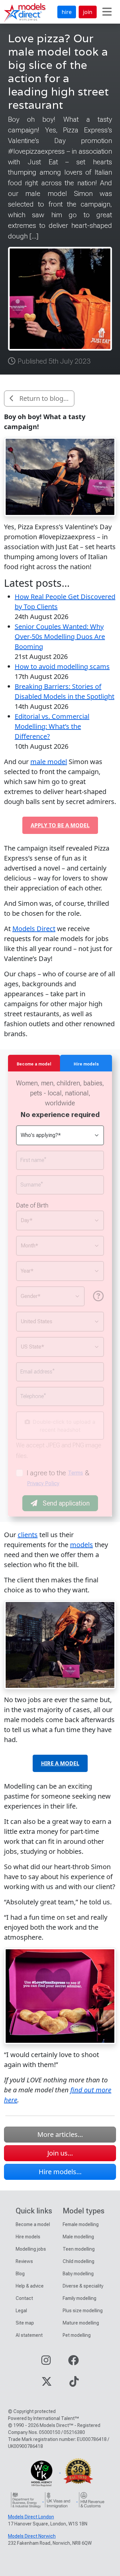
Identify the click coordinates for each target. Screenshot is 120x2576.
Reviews (24, 2261)
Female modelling (81, 2224)
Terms (75, 1473)
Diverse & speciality (83, 2286)
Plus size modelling (83, 2311)
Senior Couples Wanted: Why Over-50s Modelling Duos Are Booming (60, 637)
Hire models (28, 2237)
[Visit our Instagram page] (46, 2362)
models (81, 1545)
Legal (21, 2311)
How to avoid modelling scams (62, 666)
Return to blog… (44, 398)
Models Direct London (31, 2517)
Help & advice (30, 2286)
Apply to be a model (60, 825)
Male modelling (78, 2237)
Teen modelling (79, 2249)
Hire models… (60, 2172)
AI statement (29, 2335)
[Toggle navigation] (107, 12)
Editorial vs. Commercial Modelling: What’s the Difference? (52, 726)
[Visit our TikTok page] (74, 2384)
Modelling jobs (31, 2249)
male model (49, 762)
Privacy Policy (43, 1483)
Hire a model (60, 1763)
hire (67, 12)
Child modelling (78, 2261)
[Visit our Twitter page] (47, 2384)
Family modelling (79, 2298)
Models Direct (34, 929)
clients (28, 1535)
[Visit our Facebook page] (73, 2362)
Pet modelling (77, 2335)
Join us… (60, 2153)
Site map (25, 2323)
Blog (20, 2274)
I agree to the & (58, 1478)
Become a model (33, 2224)
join (88, 12)
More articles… (60, 2134)
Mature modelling (81, 2323)
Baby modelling (78, 2274)
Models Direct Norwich (32, 2536)
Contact (24, 2298)
